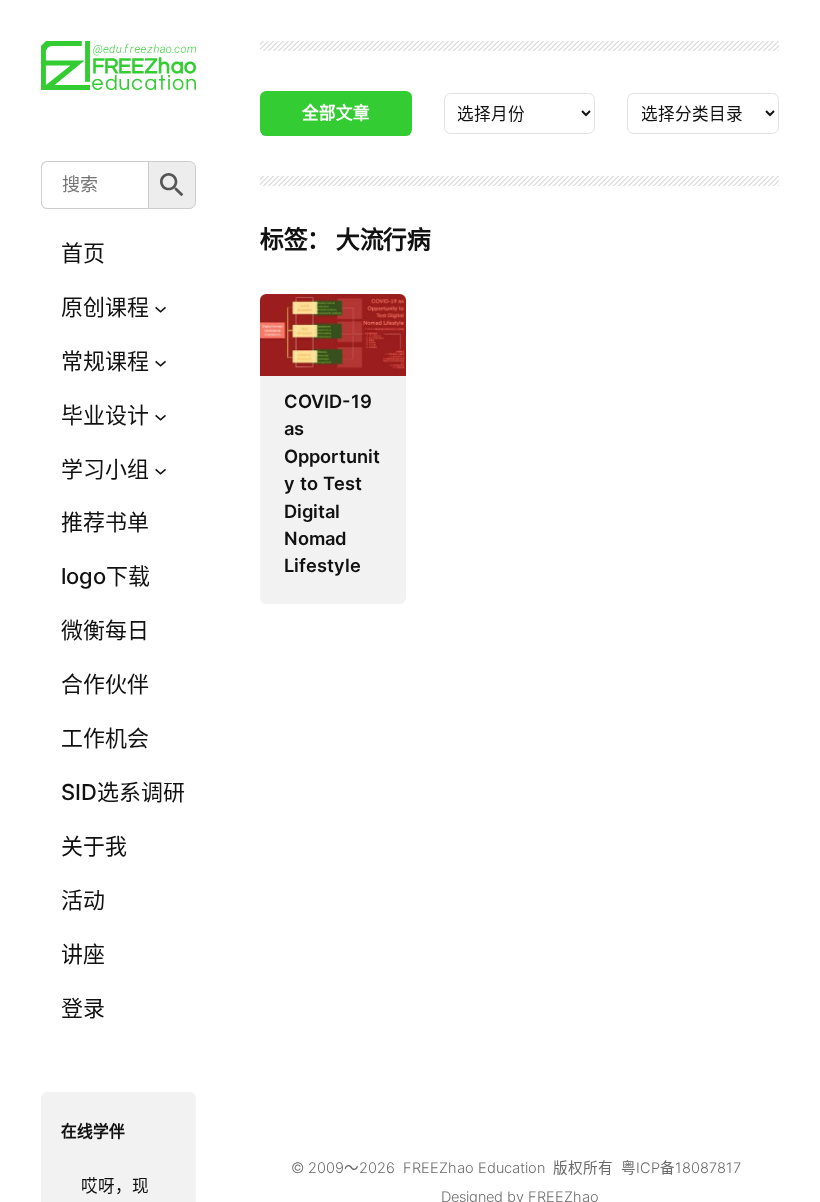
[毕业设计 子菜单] (160, 415)
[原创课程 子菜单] (160, 307)
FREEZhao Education (474, 1168)
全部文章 (336, 113)
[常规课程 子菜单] (160, 361)
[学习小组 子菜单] (160, 469)
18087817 (708, 1168)
